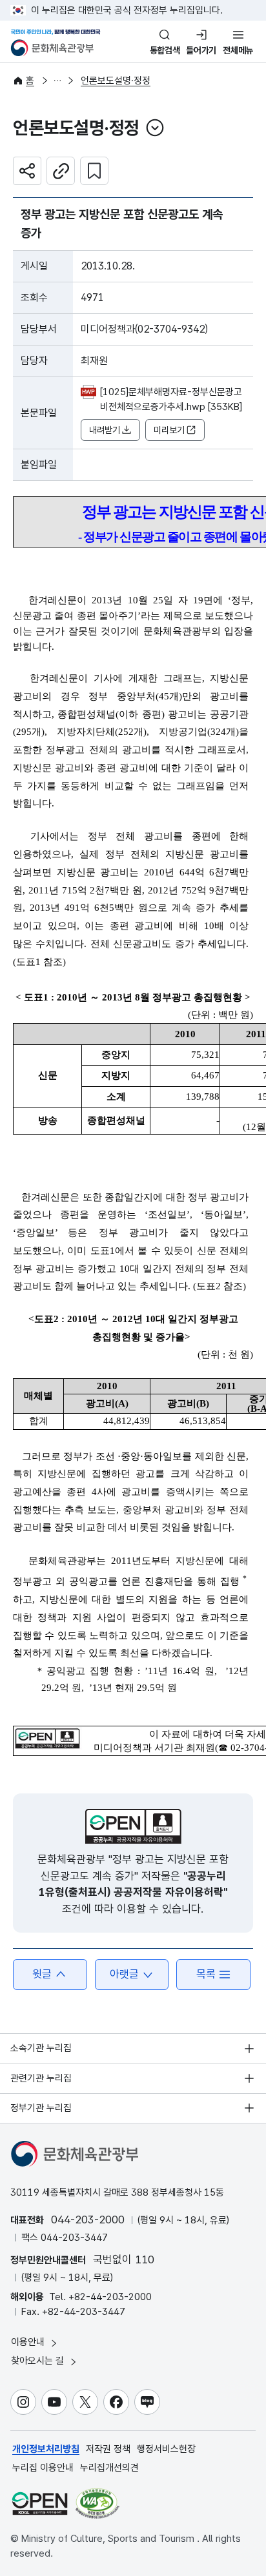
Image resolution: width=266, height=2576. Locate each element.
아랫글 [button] (124, 1974)
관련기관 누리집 (41, 2078)
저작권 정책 (108, 2449)
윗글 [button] (42, 1974)
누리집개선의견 (109, 2468)
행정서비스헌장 (166, 2449)
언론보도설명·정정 (116, 81)
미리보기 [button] (169, 430)
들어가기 (201, 50)
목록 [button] (206, 1974)
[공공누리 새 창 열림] (133, 1826)
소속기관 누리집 (41, 2048)
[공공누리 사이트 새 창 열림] (40, 2503)
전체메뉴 (238, 50)
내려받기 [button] (105, 430)
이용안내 (29, 2342)
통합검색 (165, 50)
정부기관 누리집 (41, 2108)
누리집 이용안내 (43, 2468)
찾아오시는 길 (39, 2361)
